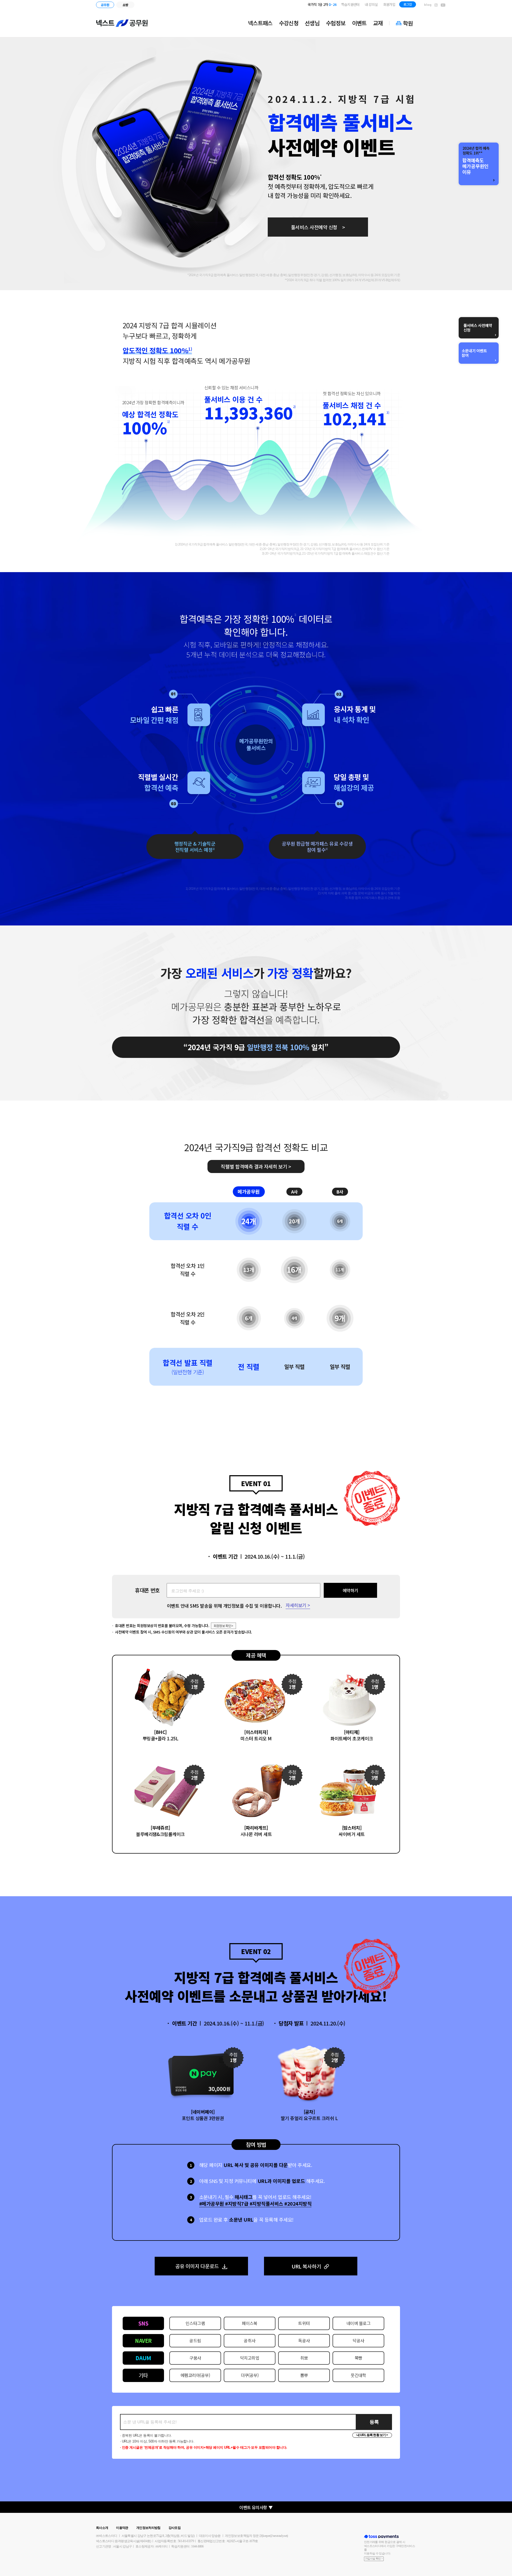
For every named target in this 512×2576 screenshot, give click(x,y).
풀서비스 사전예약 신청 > (318, 227)
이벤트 (359, 23)
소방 (125, 5)
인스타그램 (436, 5)
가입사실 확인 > (374, 2559)
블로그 (428, 5)
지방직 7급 (325, 4)
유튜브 (443, 5)
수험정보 (336, 23)
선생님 (312, 23)
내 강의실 (371, 4)
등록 (374, 2422)
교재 (378, 23)
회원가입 (389, 4)
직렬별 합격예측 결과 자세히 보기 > (256, 1166)
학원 (408, 23)
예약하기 (350, 1590)
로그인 (408, 4)
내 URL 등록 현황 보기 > (372, 2435)
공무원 (105, 5)
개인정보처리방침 (148, 2528)
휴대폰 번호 (147, 1590)
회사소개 (102, 2528)
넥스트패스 (260, 23)
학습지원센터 (350, 4)
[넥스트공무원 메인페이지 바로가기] (122, 23)
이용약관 (122, 2528)
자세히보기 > (298, 1606)
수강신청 (289, 23)
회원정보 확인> (223, 1626)
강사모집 (175, 2528)
